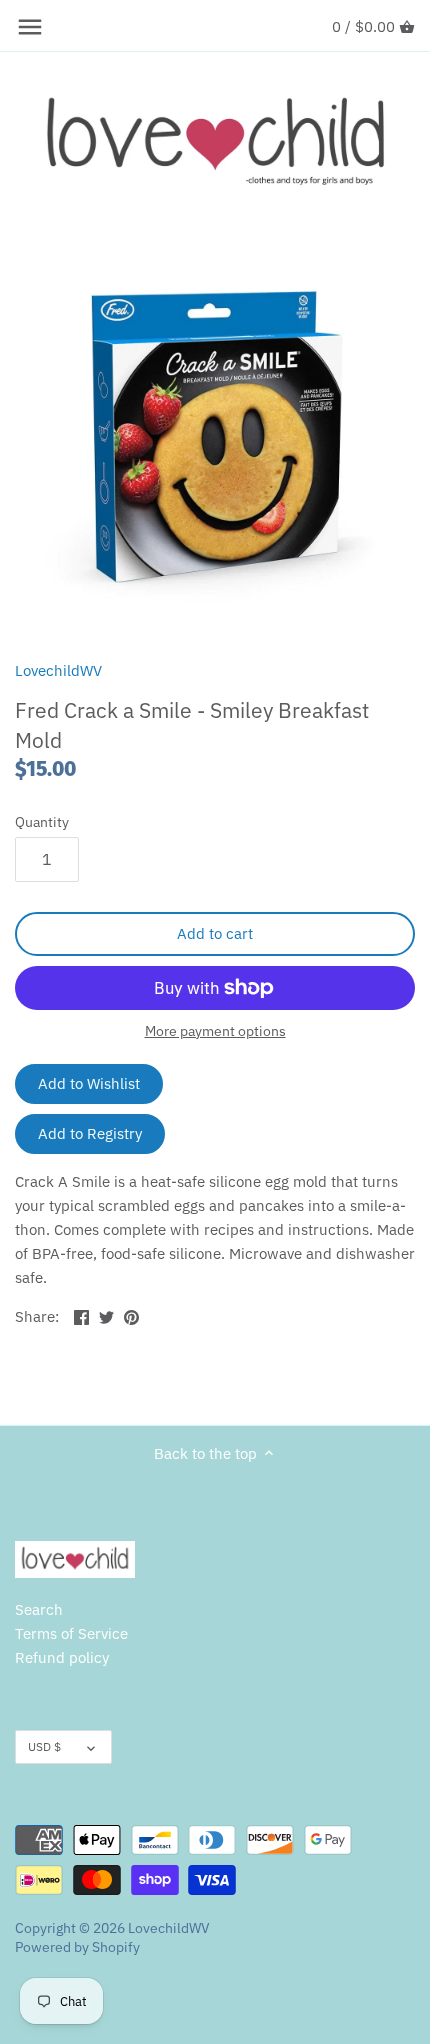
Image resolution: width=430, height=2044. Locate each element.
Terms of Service (71, 1633)
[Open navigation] (30, 27)
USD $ (44, 1746)
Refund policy (62, 1657)
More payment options (215, 1031)
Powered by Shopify (77, 1947)
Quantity (42, 822)
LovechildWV (58, 670)
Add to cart (215, 933)
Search (39, 1609)
